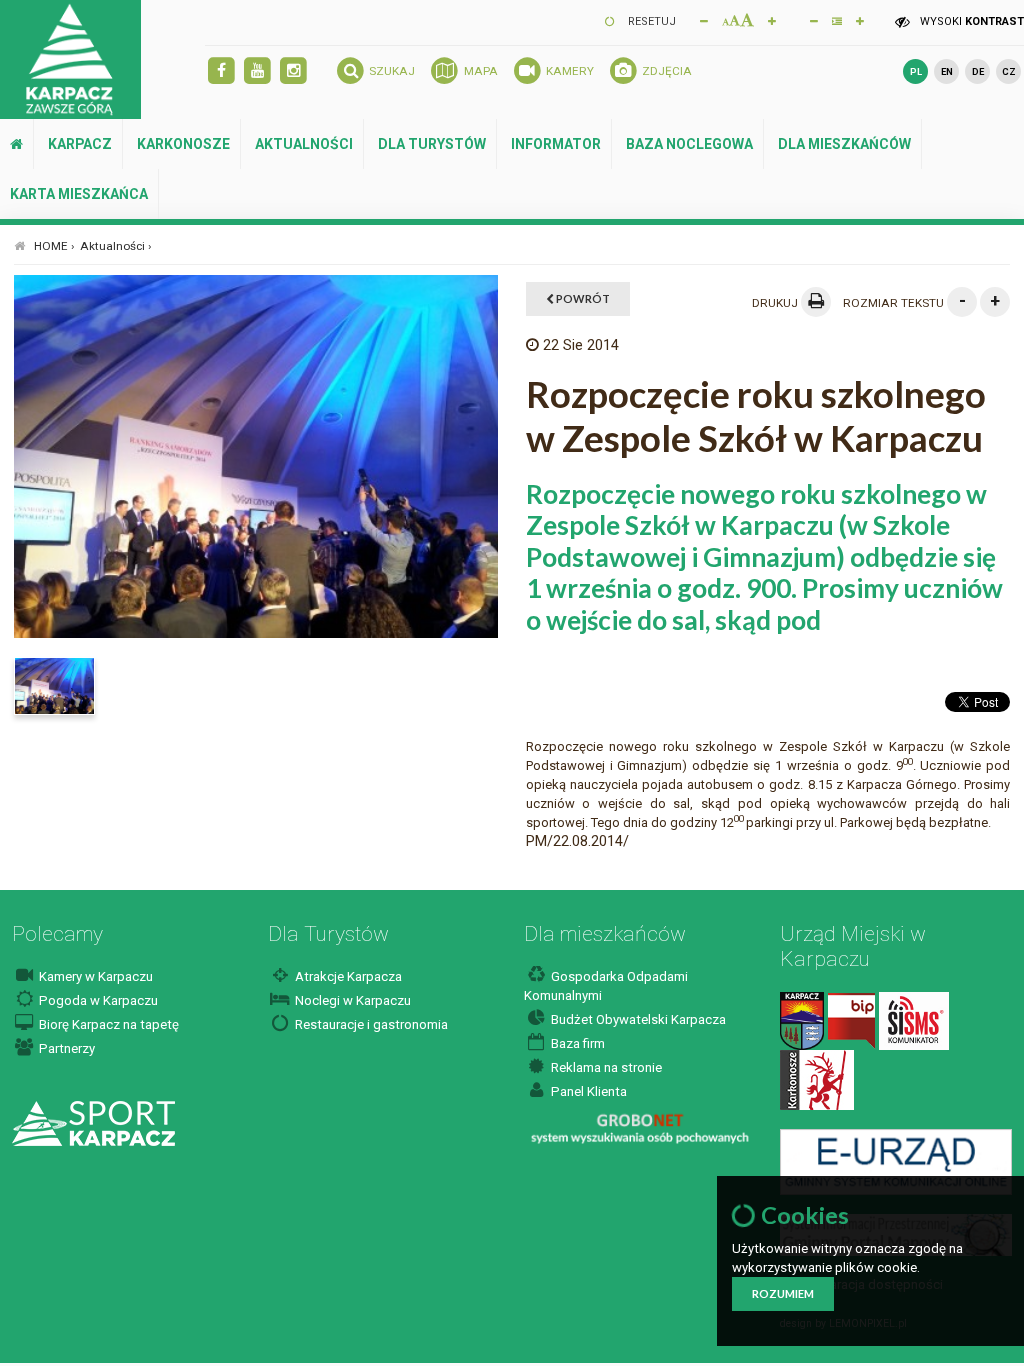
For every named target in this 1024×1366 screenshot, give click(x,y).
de (978, 71)
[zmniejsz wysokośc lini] (814, 20)
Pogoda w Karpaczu (97, 1000)
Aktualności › (116, 246)
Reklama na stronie (605, 1067)
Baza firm (576, 1043)
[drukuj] (816, 302)
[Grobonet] (639, 1128)
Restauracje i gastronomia (370, 1024)
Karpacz (80, 144)
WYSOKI (970, 21)
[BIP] (851, 1020)
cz (1009, 71)
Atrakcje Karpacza (347, 976)
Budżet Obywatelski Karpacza (637, 1019)
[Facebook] (221, 71)
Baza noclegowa (689, 144)
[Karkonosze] (817, 1079)
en (947, 71)
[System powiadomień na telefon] (914, 1020)
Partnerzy (65, 1048)
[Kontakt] (802, 1020)
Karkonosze (183, 144)
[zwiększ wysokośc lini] (772, 20)
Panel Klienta (587, 1091)
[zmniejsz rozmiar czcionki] (704, 20)
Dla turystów (432, 144)
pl (916, 71)
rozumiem (783, 1293)
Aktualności (304, 144)
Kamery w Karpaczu (94, 976)
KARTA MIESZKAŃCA (79, 194)
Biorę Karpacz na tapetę (107, 1024)
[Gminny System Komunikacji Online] (895, 1160)
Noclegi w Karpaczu (351, 1000)
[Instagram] (293, 71)
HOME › (54, 246)
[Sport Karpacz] (93, 1122)
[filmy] (257, 71)
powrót (582, 298)
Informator (556, 144)
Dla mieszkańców (844, 144)
